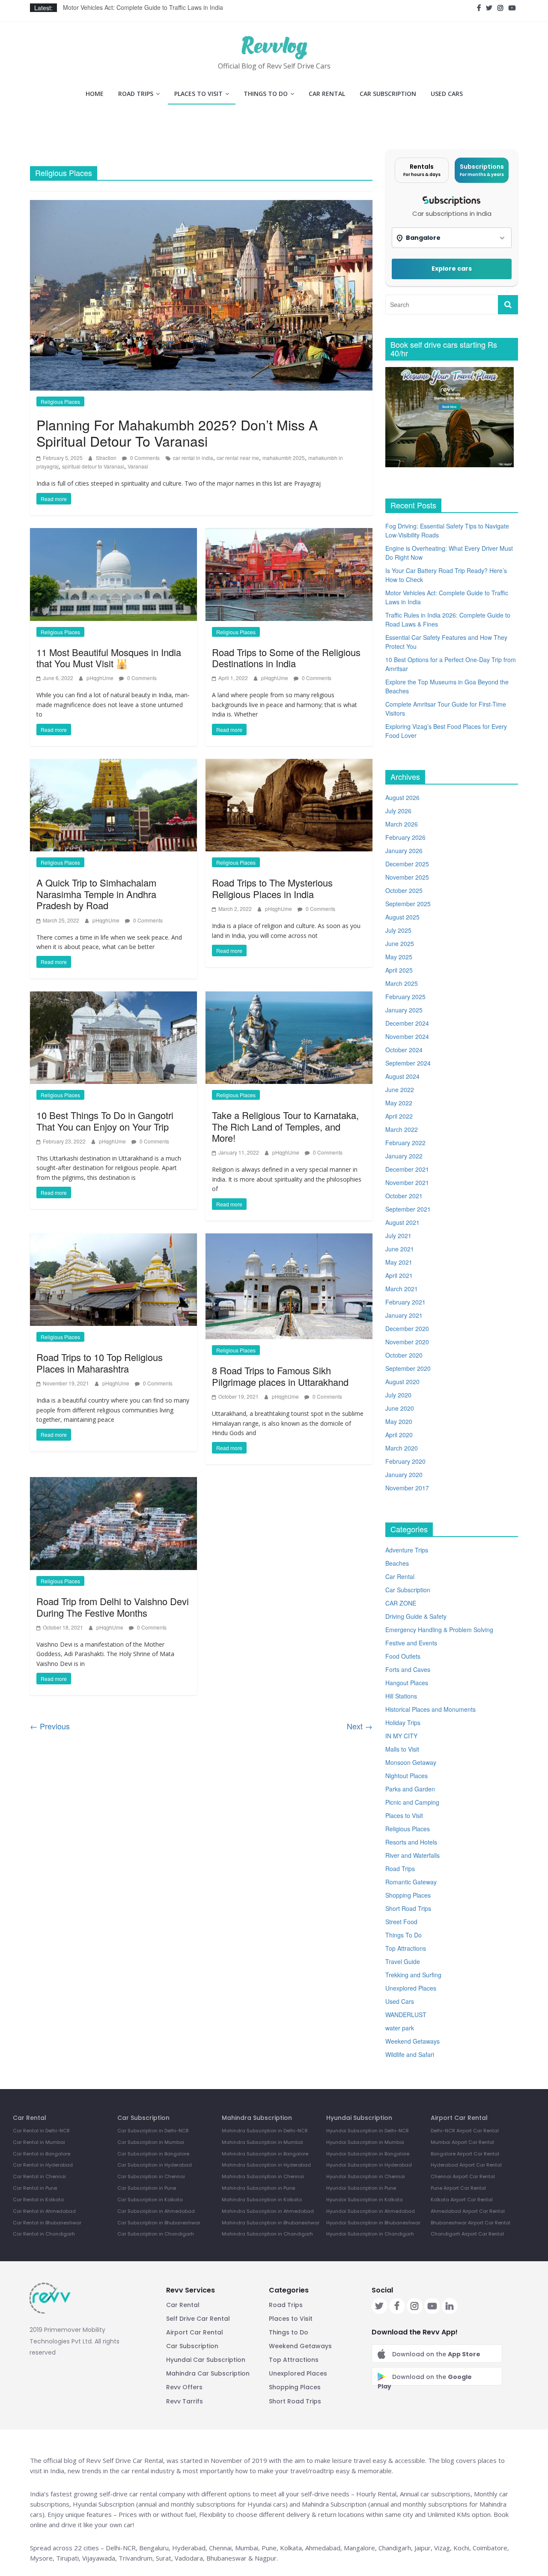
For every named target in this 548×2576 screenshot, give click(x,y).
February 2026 (405, 837)
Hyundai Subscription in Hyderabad (369, 2165)
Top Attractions (406, 1948)
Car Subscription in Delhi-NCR (153, 2131)
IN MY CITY (401, 1736)
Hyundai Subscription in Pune (361, 2188)
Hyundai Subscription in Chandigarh (370, 2234)
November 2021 (407, 1182)
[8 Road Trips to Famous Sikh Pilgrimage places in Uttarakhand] (289, 1285)
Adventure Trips (407, 1550)
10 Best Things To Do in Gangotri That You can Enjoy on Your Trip (105, 1121)
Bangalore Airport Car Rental (465, 2154)
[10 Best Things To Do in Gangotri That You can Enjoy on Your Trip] (113, 1037)
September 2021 (408, 1209)
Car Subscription (388, 94)
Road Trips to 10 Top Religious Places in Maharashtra (100, 1363)
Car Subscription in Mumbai (151, 2142)
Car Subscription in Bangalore (153, 2154)
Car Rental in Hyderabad (43, 2165)
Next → (360, 1726)
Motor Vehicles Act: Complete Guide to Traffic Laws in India (143, 8)
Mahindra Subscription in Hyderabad (266, 2165)
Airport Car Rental (195, 2332)
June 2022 (400, 1090)
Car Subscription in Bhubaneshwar (159, 2223)
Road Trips (136, 94)
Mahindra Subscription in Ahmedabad (268, 2211)
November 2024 (407, 1036)
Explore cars (452, 269)
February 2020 (405, 1461)
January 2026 (404, 851)
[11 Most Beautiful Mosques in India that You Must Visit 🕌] (113, 573)
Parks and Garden (410, 1789)
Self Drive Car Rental (198, 2319)
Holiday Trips (403, 1722)
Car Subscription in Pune (147, 2188)
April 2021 (399, 1275)
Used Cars (447, 94)
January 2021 (404, 1315)
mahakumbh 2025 (284, 458)
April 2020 (399, 1435)
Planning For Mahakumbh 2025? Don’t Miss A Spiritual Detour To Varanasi (177, 433)
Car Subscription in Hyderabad (155, 2165)
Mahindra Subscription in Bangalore (265, 2154)
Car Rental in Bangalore (42, 2154)
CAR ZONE (401, 1603)
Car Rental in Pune (35, 2188)
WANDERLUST (406, 2015)
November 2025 (407, 877)
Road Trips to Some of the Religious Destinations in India (286, 658)
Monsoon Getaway (411, 1762)
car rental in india (193, 458)
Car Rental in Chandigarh (44, 2234)
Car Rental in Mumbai (39, 2142)
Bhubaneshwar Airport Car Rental (471, 2223)
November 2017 (407, 1488)
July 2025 (398, 930)
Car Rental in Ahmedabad (44, 2211)
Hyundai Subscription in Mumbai (365, 2142)
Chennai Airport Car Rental (463, 2176)
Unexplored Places (411, 1988)
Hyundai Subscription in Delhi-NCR (368, 2131)
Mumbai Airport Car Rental (462, 2142)
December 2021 (407, 1169)
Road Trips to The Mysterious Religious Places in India (272, 888)
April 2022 (399, 1116)
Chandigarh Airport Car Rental (467, 2234)
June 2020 (400, 1408)
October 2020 (404, 1355)
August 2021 (402, 1222)
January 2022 (404, 1156)
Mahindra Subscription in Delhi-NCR (265, 2131)
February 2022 (405, 1143)
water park (400, 2028)
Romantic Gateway (411, 1882)
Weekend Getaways (412, 2041)
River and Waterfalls (412, 1855)
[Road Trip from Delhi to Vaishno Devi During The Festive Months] (113, 1523)
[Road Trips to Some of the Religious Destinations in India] (289, 573)
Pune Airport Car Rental (458, 2188)
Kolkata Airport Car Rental (462, 2200)
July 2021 (398, 1236)
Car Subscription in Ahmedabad (156, 2211)
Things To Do (266, 94)
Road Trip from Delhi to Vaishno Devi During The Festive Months (113, 1607)
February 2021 (405, 1302)
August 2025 (402, 917)
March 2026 (402, 824)
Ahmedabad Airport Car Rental (468, 2211)
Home (95, 94)
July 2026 (398, 811)
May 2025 (399, 957)
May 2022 (399, 1103)
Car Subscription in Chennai (151, 2176)
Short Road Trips (408, 1908)
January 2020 (404, 1475)
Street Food (401, 1922)
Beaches (397, 1563)
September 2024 (408, 1063)
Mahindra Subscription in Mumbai (262, 2142)
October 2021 (404, 1196)
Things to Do (289, 2332)
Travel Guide (403, 1961)
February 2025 (405, 997)
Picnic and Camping (412, 1802)
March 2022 (402, 1129)
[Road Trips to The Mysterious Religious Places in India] (289, 804)
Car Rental (327, 94)
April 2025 (399, 970)
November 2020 (407, 1342)
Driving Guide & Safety (416, 1616)
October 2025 (404, 890)
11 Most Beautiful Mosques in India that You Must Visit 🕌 (109, 658)
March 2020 (402, 1448)
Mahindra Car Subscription (208, 2373)
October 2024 (404, 1050)
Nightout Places (407, 1776)
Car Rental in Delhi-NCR (41, 2131)
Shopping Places (408, 1895)
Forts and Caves (408, 1669)
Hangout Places (407, 1683)
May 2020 (399, 1421)
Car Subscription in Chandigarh (156, 2234)
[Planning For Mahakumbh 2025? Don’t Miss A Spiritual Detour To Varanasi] (201, 294)
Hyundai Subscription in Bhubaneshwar (373, 2223)
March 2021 (402, 1289)
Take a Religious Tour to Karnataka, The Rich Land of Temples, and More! (285, 1126)
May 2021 (399, 1262)
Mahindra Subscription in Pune (258, 2188)
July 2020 (398, 1395)
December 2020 (407, 1328)
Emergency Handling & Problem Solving (439, 1630)
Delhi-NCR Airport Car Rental (465, 2131)
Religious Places (60, 401)
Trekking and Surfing (413, 1975)
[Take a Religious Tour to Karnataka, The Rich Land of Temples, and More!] (289, 1037)
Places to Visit (198, 94)
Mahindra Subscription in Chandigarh (267, 2234)
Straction (107, 458)
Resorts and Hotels (411, 1842)
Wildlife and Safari (410, 2054)
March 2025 (402, 983)
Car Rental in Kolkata (38, 2200)
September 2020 (408, 1368)
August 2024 (402, 1076)
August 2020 (402, 1382)
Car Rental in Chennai (39, 2176)
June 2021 (400, 1249)
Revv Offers (184, 2387)
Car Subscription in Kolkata (150, 2200)
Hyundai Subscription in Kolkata (365, 2200)
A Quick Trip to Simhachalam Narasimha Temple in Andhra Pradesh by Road (96, 894)
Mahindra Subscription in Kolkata (262, 2200)
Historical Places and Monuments (430, 1709)
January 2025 (404, 1010)
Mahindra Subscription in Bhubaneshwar (271, 2223)
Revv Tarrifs (185, 2401)
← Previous (50, 1726)
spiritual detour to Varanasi (93, 466)
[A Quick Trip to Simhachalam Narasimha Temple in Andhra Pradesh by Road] (113, 804)
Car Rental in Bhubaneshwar (47, 2223)
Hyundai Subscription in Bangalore (368, 2154)
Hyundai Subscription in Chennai (366, 2176)
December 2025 (407, 864)
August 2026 (402, 797)
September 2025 (408, 904)
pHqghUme (101, 678)
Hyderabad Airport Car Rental (466, 2165)
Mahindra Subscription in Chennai (263, 2176)
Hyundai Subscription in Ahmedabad (371, 2211)
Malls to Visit (402, 1749)
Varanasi (138, 466)
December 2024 (407, 1023)
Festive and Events (411, 1643)
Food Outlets (403, 1656)
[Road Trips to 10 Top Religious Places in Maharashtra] (113, 1279)
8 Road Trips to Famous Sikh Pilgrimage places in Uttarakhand (280, 1376)
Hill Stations (401, 1696)
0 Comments (144, 458)
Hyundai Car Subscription (206, 2360)
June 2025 (400, 943)
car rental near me (238, 458)
